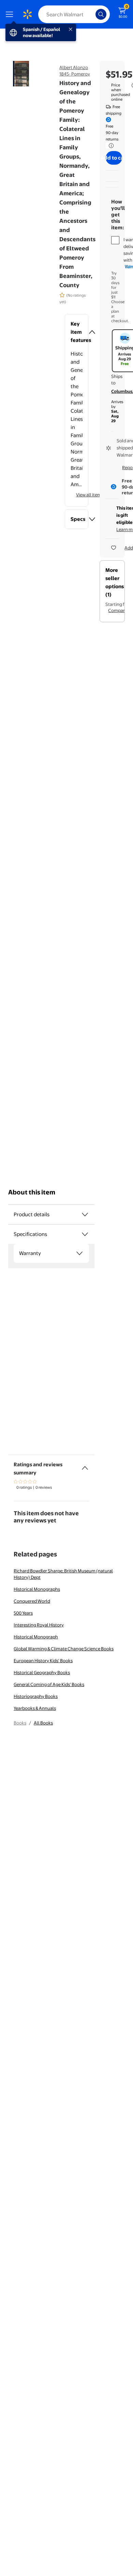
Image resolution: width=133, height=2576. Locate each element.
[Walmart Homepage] (27, 14)
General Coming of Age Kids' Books (49, 1684)
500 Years (23, 1613)
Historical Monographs (37, 1589)
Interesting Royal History (39, 1625)
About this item (32, 1192)
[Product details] (85, 1215)
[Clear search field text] (92, 14)
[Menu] (11, 14)
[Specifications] (85, 1234)
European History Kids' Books (43, 1661)
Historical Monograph (36, 1637)
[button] (77, 332)
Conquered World (32, 1601)
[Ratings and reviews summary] (85, 1465)
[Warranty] (79, 1253)
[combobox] (74, 14)
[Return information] (110, 146)
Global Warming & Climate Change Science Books (64, 1649)
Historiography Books (36, 1696)
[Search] (101, 14)
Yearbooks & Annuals (35, 1708)
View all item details (96, 495)
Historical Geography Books (42, 1672)
